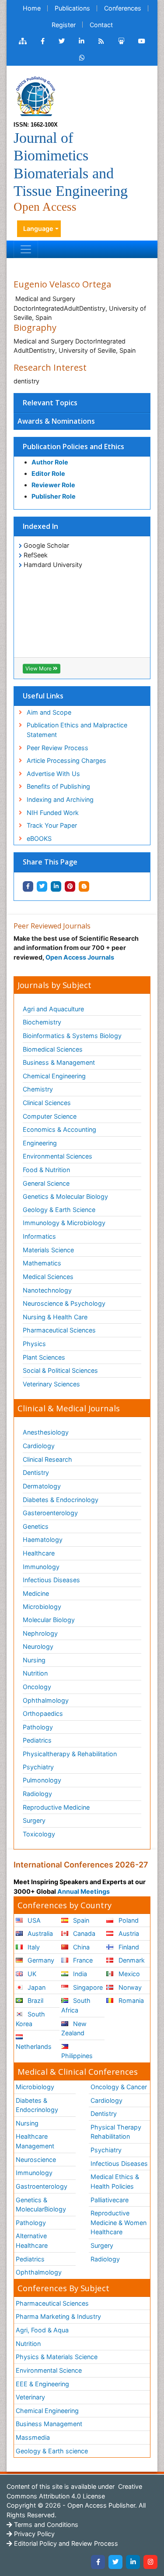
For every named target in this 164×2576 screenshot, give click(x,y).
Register (64, 25)
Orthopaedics (43, 1713)
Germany (40, 1960)
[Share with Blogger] (84, 886)
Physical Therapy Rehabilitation (116, 2132)
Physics (34, 1344)
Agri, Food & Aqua (42, 2330)
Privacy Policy (33, 2534)
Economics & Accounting (59, 1129)
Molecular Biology (49, 1620)
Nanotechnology (47, 1290)
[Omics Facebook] (43, 41)
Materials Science (48, 1250)
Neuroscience (36, 2160)
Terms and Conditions (45, 2525)
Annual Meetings (84, 1891)
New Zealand (74, 2029)
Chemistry (38, 1089)
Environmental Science (49, 2370)
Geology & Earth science (52, 2451)
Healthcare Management (35, 2141)
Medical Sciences (48, 1277)
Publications (72, 8)
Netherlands (34, 2046)
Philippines (77, 2056)
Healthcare (39, 1553)
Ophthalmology (46, 1700)
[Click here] (23, 41)
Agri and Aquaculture (53, 1009)
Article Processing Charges (66, 760)
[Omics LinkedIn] (82, 41)
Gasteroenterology (50, 1513)
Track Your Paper (52, 825)
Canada (83, 1933)
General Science (46, 1183)
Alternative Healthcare (32, 2241)
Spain (80, 1920)
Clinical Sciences (47, 1103)
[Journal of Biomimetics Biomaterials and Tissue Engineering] (35, 96)
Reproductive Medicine (56, 1807)
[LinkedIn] (133, 2562)
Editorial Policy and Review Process (65, 2543)
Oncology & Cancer (119, 2087)
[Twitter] (115, 2562)
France (82, 1960)
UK (31, 1974)
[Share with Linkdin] (56, 886)
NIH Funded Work (53, 813)
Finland (128, 1947)
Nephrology (40, 1633)
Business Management (49, 2424)
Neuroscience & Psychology (64, 1303)
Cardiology (39, 1446)
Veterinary (30, 2397)
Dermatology (42, 1486)
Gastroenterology (42, 2186)
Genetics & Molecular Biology (65, 1196)
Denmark (131, 1960)
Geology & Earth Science (59, 1210)
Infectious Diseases (51, 1580)
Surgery (34, 1820)
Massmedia (33, 2437)
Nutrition (35, 1673)
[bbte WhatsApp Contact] (82, 58)
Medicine (36, 1593)
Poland (128, 1920)
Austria (128, 1933)
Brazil (35, 2000)
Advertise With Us (53, 774)
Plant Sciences (44, 1357)
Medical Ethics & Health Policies (115, 2181)
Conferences (123, 8)
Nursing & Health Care (55, 1317)
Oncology (37, 1687)
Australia (39, 1933)
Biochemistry (42, 1022)
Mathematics (42, 1263)
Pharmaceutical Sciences (59, 1330)
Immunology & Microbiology (64, 1223)
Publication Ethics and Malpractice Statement (77, 730)
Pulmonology (42, 1780)
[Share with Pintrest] (70, 886)
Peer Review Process (58, 748)
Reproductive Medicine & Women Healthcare (119, 2222)
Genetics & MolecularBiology (41, 2205)
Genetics (36, 1526)
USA (33, 1920)
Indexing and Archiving (60, 799)
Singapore (87, 1987)
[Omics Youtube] (142, 41)
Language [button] (38, 229)
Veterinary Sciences (51, 1384)
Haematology (43, 1540)
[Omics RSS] (101, 41)
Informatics (39, 1236)
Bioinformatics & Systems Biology (72, 1036)
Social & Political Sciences (60, 1370)
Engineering (40, 1143)
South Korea (30, 2019)
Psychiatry (38, 1767)
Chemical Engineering (54, 1076)
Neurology (38, 1646)
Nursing (34, 1660)
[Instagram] (150, 2562)
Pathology (38, 1727)
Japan (36, 1987)
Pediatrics (37, 1740)
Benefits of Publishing (58, 786)
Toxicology (39, 1834)
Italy (33, 1947)
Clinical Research (47, 1459)
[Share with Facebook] (28, 886)
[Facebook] (98, 2562)
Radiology (37, 1794)
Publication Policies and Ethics (73, 446)
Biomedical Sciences (53, 1049)
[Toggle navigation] (26, 249)
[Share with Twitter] (42, 886)
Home (32, 8)
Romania (130, 2000)
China (80, 1947)
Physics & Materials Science (57, 2357)
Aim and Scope (49, 712)
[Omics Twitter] (62, 41)
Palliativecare (110, 2200)
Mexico (128, 1974)
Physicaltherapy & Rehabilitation (70, 1754)
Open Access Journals (80, 957)
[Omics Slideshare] (121, 41)
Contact (101, 25)
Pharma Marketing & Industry (58, 2316)
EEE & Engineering (42, 2384)
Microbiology (42, 1607)
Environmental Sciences (58, 1156)
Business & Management (59, 1062)
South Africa (76, 2005)
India (79, 1974)
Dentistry (36, 1472)
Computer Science (50, 1116)
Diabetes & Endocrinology (61, 1500)
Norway (129, 1987)
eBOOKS (39, 838)
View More (39, 668)
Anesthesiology (46, 1432)
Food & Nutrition (46, 1170)
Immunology (41, 1567)
